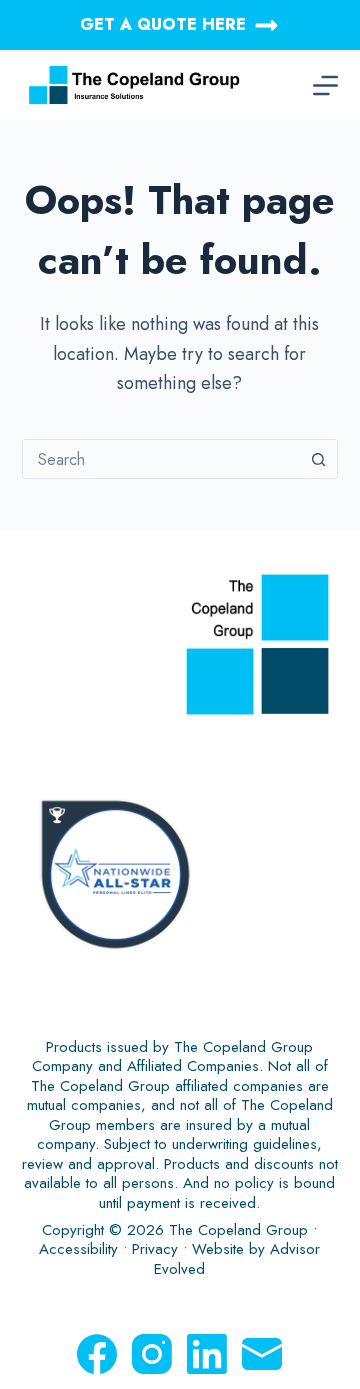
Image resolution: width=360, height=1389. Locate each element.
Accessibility (78, 1249)
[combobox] (161, 459)
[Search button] (318, 459)
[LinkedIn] (207, 1354)
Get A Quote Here (163, 24)
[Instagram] (152, 1354)
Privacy (155, 1249)
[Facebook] (97, 1354)
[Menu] (325, 85)
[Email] (262, 1354)
